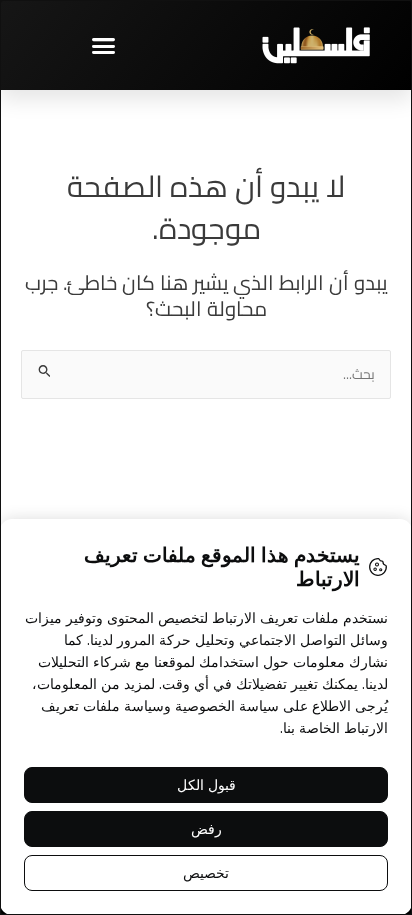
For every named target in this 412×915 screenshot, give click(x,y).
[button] (103, 45)
